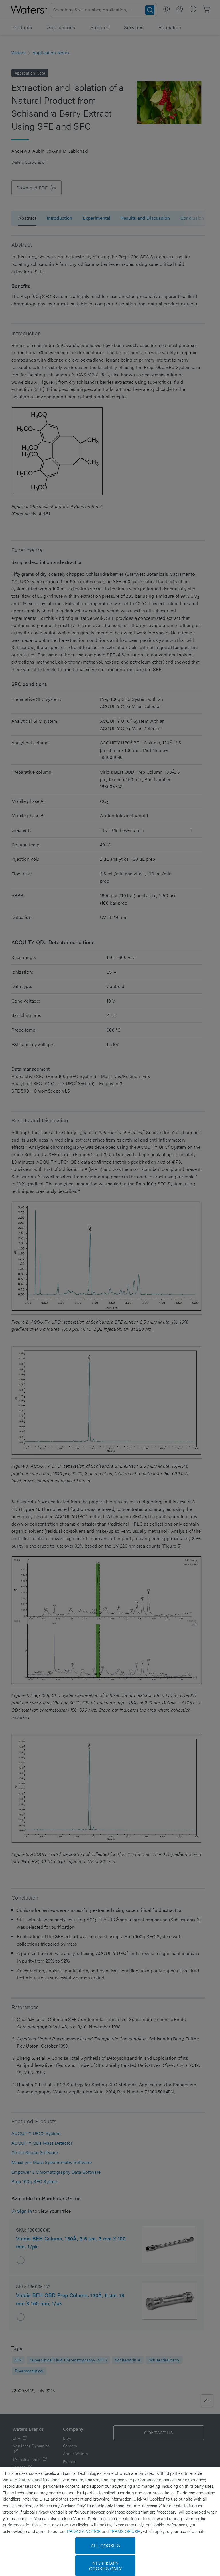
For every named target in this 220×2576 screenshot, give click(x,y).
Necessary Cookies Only (105, 2566)
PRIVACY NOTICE (84, 2531)
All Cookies (105, 2545)
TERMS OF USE (125, 2531)
